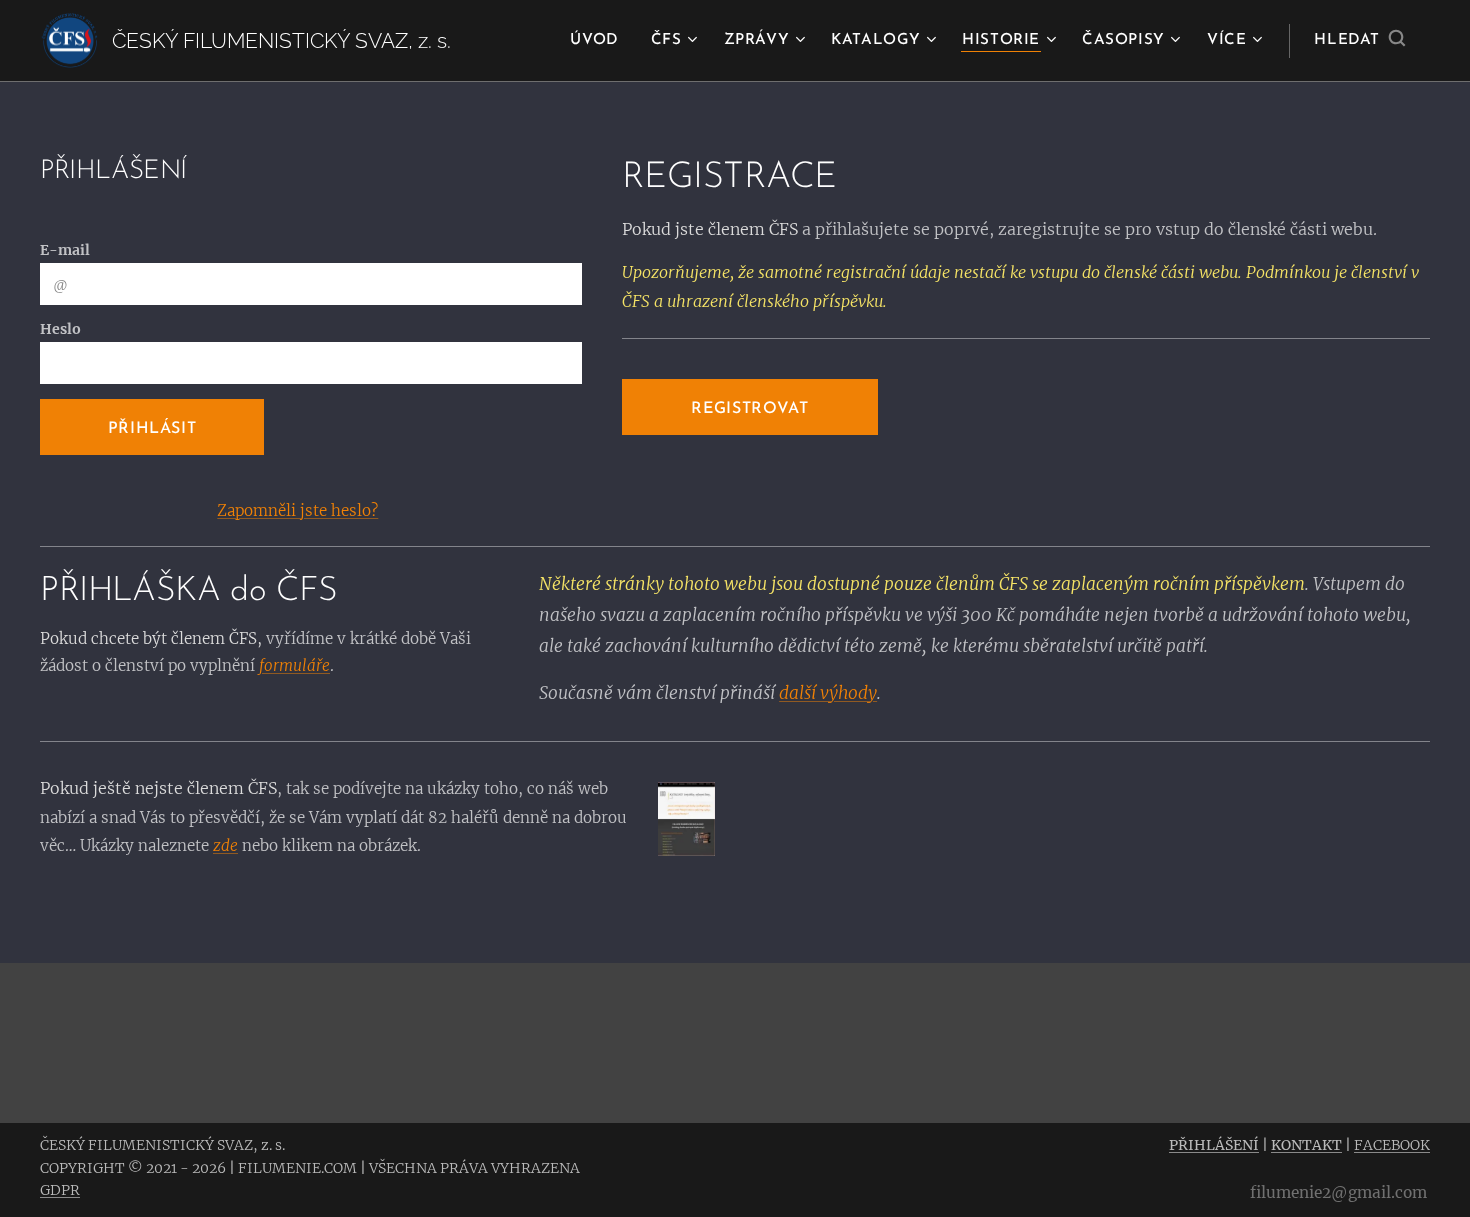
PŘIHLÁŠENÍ (1214, 1145)
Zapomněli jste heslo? (297, 510)
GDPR (60, 1190)
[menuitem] (599, 41)
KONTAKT (1306, 1145)
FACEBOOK (1392, 1145)
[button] (1359, 41)
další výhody (828, 693)
